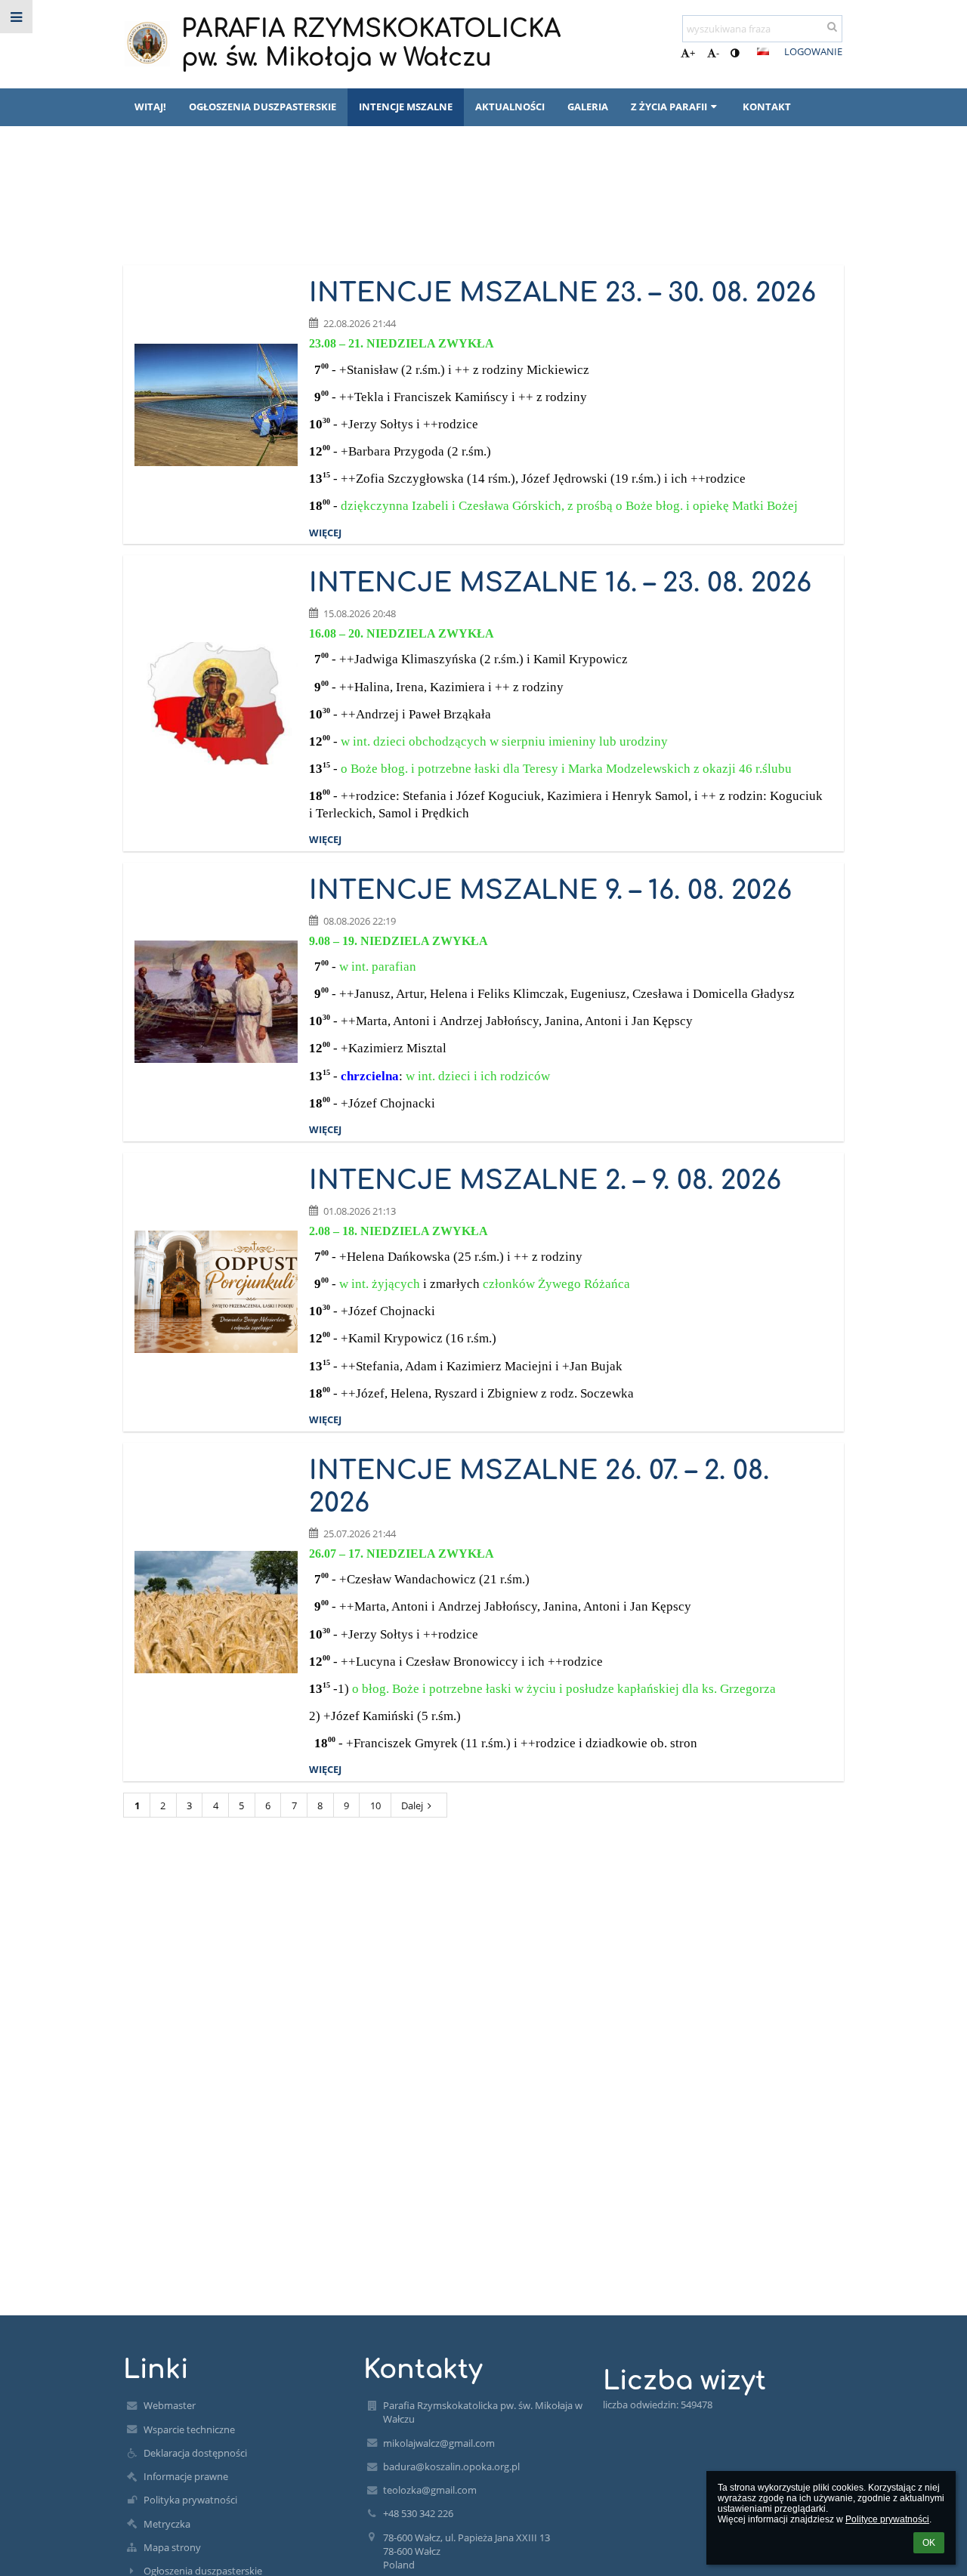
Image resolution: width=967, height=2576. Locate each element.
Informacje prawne (186, 2476)
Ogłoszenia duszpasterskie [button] (263, 107)
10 (375, 1805)
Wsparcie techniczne (189, 2429)
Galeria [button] (588, 107)
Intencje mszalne (210, 209)
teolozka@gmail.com (430, 2490)
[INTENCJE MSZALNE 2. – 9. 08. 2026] (216, 1292)
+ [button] (692, 53)
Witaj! (137, 209)
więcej (325, 533)
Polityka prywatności (190, 2500)
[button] (735, 53)
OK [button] (929, 2543)
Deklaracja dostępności (195, 2453)
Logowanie (813, 51)
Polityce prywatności (887, 2519)
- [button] (718, 53)
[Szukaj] (832, 26)
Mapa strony (172, 2547)
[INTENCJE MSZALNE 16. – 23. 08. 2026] (216, 703)
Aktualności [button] (510, 107)
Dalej (412, 1805)
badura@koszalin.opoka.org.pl (451, 2466)
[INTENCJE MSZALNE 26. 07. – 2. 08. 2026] (216, 1612)
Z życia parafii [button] (669, 107)
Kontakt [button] (767, 107)
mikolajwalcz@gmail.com (439, 2443)
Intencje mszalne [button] (406, 107)
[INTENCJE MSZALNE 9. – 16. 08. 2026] (216, 1002)
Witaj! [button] (150, 107)
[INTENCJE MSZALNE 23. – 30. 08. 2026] (216, 405)
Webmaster (170, 2405)
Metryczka (167, 2524)
